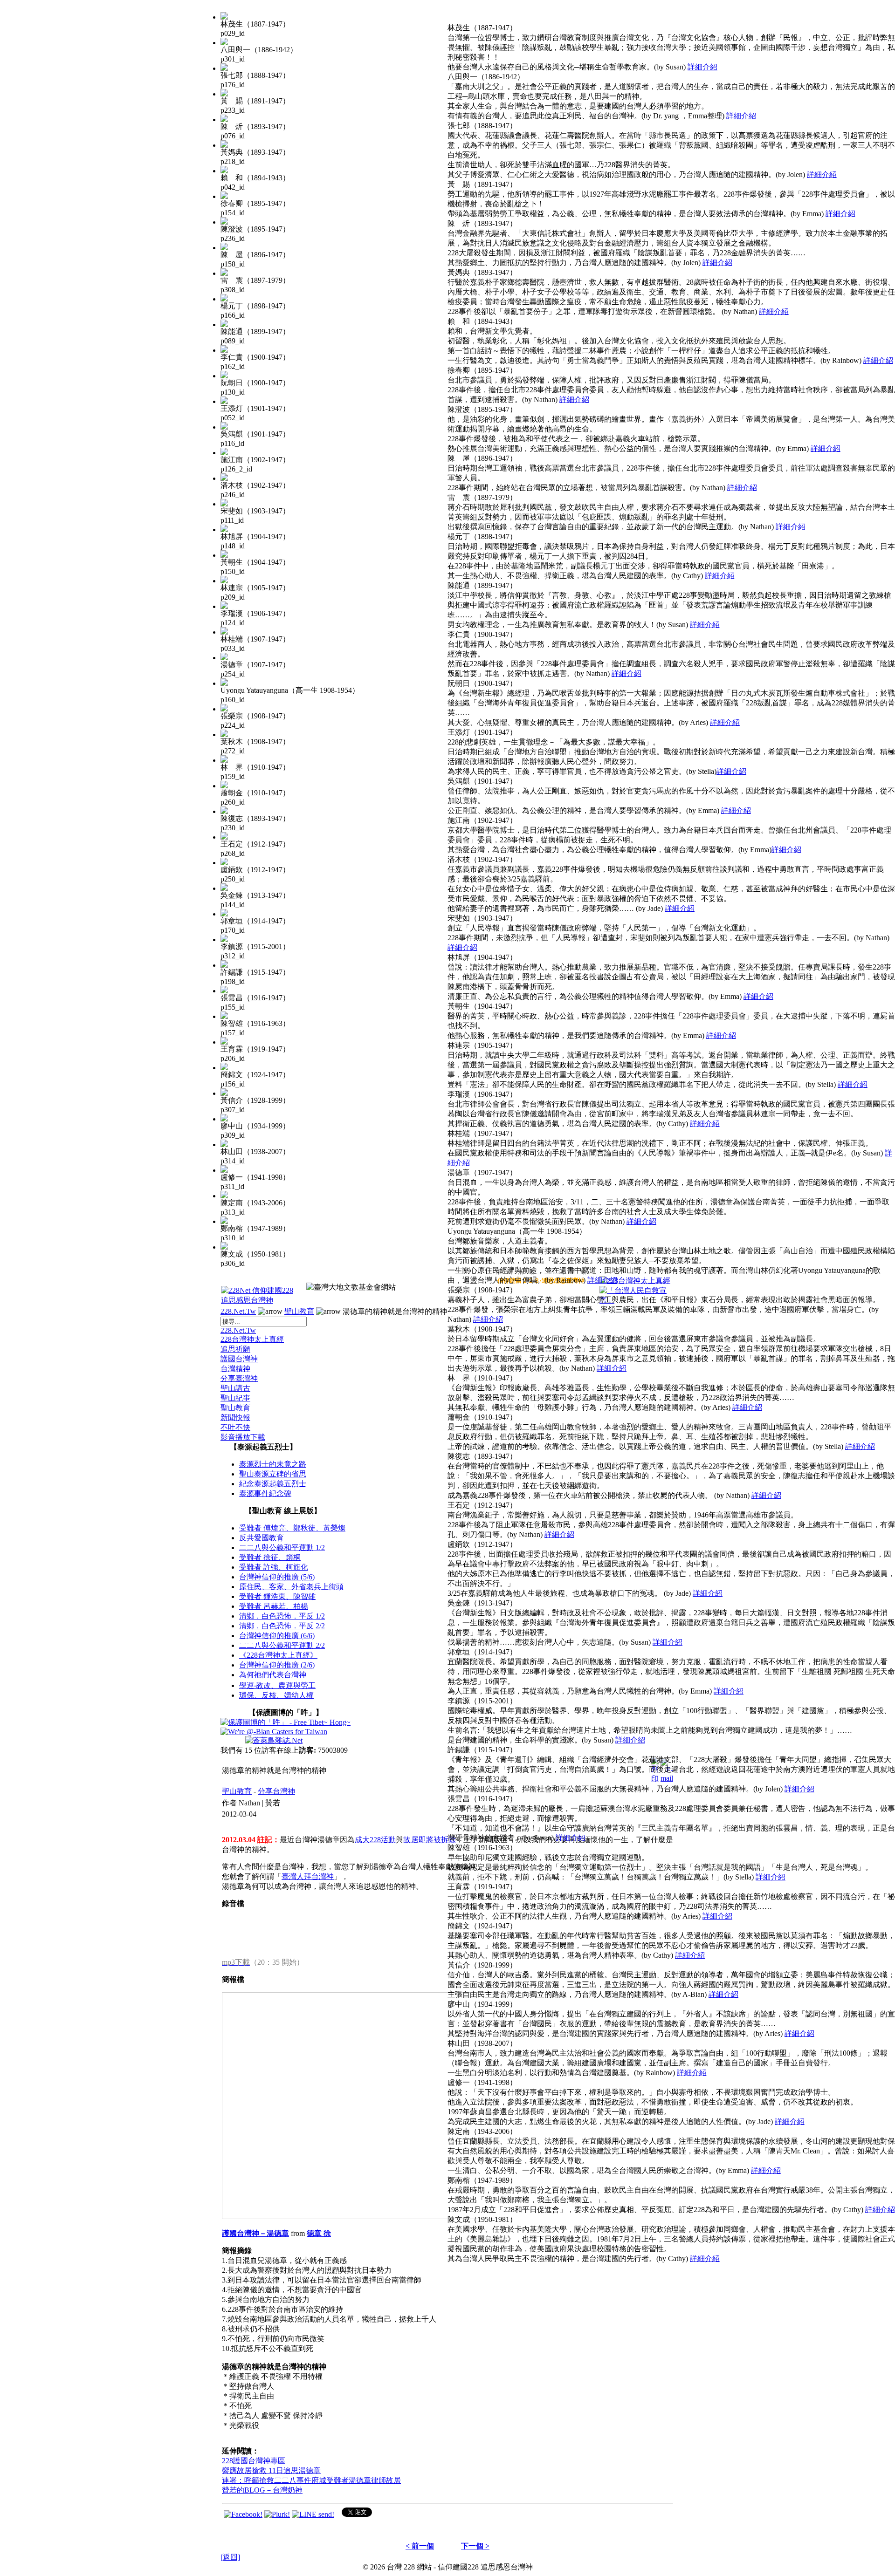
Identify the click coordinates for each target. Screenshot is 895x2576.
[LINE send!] (313, 2514)
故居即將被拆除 (430, 1840)
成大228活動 (375, 1840)
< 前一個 (420, 2546)
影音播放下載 (243, 1437)
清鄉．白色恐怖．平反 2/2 (282, 1626)
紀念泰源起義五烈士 (273, 1484)
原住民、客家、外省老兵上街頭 (291, 1587)
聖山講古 (235, 1388)
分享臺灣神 (239, 1378)
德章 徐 (319, 2233)
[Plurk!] (277, 2514)
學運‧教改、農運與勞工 (277, 1685)
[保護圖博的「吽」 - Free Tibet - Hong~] (286, 1722)
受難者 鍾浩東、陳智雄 (277, 1596)
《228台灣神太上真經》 (278, 1655)
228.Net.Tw (238, 1311)
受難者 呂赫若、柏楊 (274, 1606)
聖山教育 (299, 1311)
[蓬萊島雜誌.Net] (274, 1740)
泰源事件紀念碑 (265, 1493)
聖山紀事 (235, 1398)
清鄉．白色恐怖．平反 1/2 (282, 1616)
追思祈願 (235, 1349)
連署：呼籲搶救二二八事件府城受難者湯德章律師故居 (311, 2480)
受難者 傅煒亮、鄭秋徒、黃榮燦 (292, 1528)
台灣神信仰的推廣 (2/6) (277, 1665)
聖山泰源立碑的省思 (273, 1474)
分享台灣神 (276, 1791)
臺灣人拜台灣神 (308, 1876)
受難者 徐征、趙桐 (270, 1557)
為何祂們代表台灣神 (273, 1675)
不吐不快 (235, 1427)
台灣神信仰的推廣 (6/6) (277, 1636)
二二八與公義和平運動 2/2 (282, 1645)
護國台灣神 (239, 1359)
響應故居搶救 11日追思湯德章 (271, 2470)
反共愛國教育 (262, 1538)
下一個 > (475, 2546)
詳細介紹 (702, 67)
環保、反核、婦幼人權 (276, 1695)
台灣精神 (235, 1369)
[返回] (230, 2557)
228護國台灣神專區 (254, 2461)
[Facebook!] (243, 2514)
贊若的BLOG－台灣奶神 (262, 2490)
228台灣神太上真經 (252, 1339)
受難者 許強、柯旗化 (274, 1567)
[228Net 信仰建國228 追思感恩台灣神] (258, 1300)
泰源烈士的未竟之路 (273, 1464)
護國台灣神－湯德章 (255, 2233)
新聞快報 (235, 1418)
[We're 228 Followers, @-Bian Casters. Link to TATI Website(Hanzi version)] (274, 1732)
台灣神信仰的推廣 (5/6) (277, 1577)
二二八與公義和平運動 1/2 (282, 1548)
